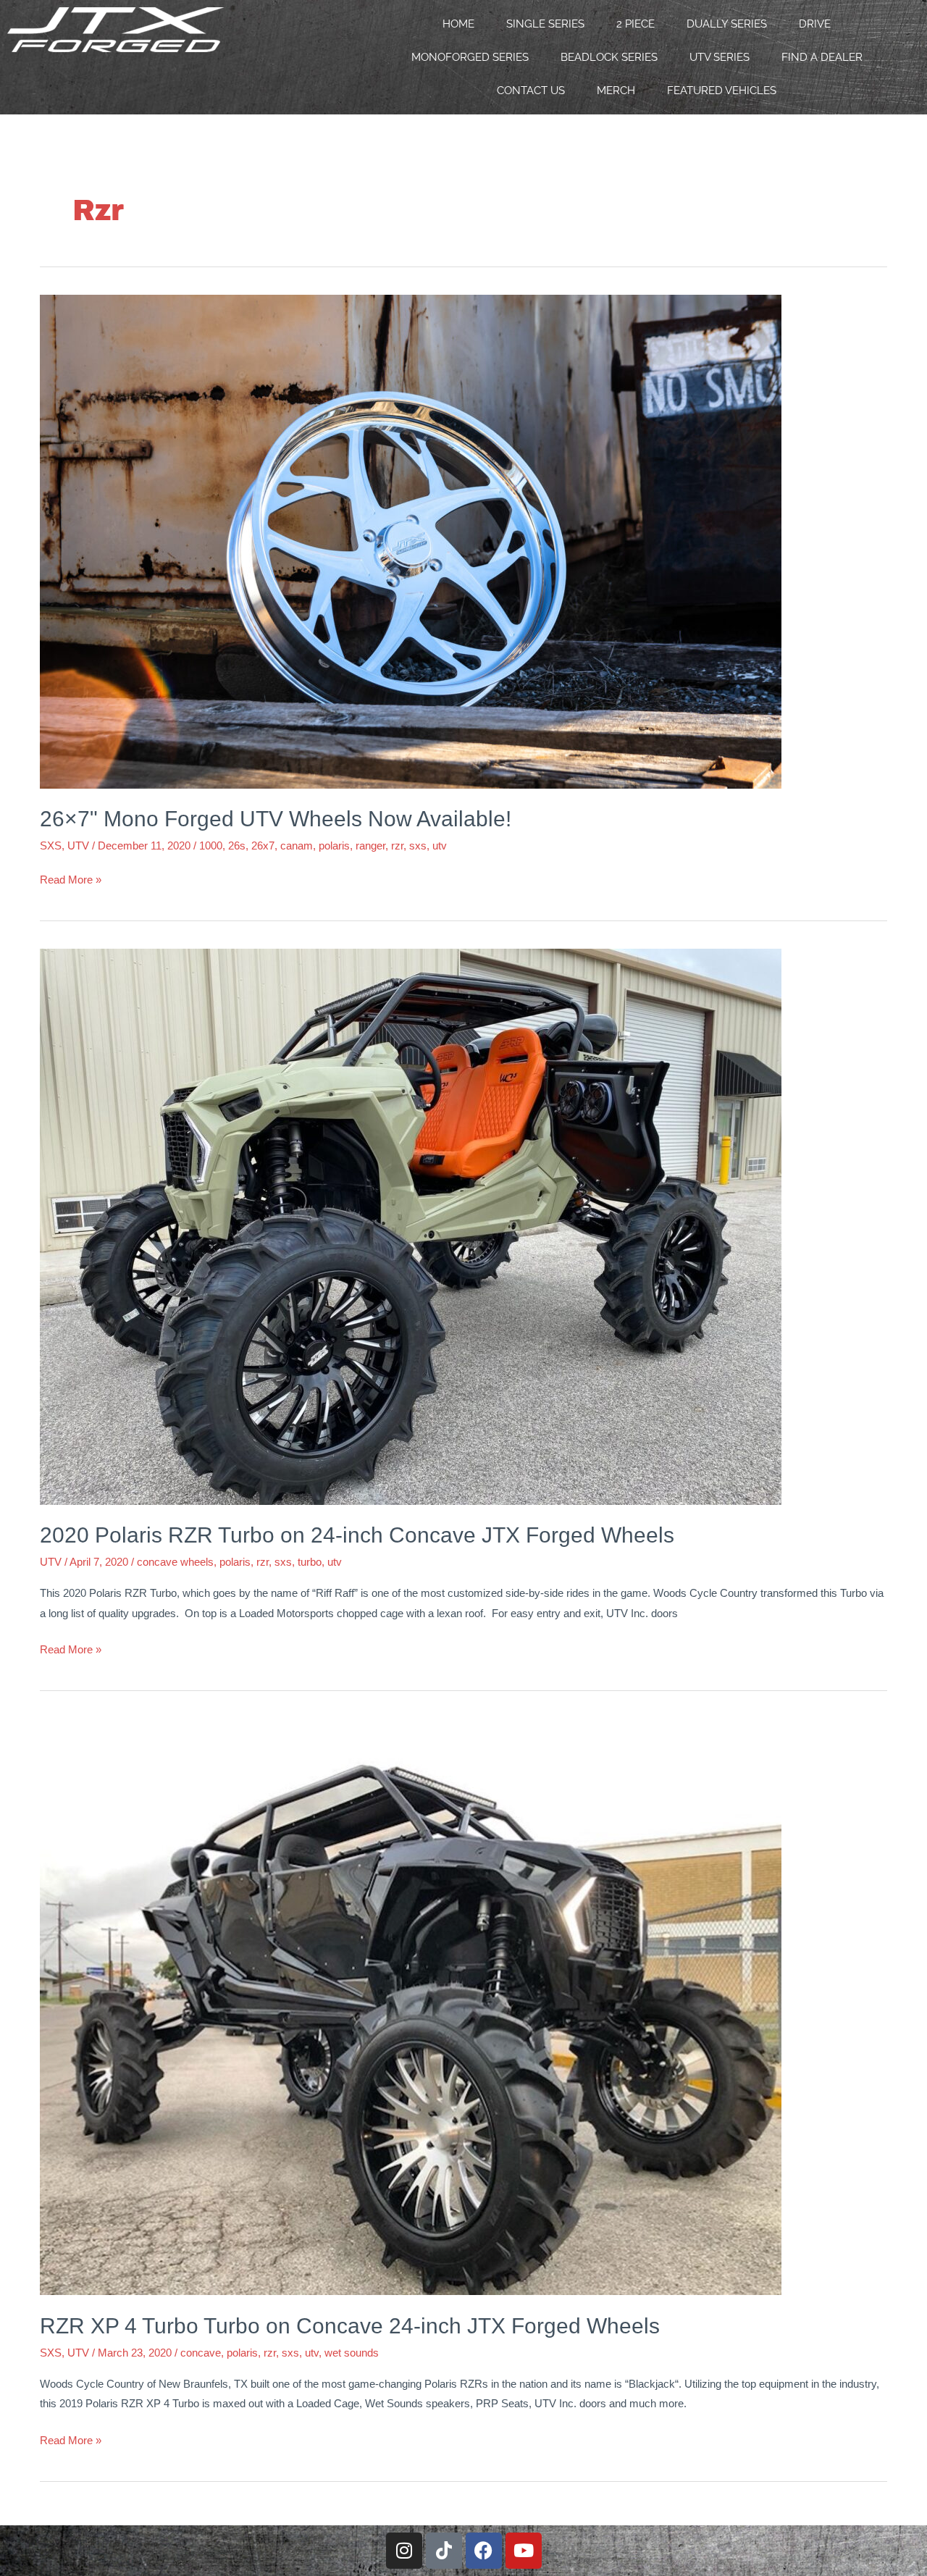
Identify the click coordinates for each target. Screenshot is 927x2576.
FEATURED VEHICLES (722, 91)
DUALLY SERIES (727, 24)
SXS (51, 846)
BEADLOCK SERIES (609, 57)
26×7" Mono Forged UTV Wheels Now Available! (276, 819)
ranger (370, 846)
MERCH (616, 91)
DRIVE (815, 24)
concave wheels (175, 1562)
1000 (211, 846)
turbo (310, 1562)
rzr (397, 846)
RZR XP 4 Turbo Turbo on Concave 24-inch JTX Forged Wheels (350, 2326)
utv (440, 846)
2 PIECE (636, 24)
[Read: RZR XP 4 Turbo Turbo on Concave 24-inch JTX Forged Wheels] (411, 2006)
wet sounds (352, 2353)
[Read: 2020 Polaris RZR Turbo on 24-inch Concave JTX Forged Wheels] (411, 1226)
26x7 (263, 846)
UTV (78, 846)
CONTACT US (531, 91)
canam (297, 846)
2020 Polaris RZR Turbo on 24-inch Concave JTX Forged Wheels (357, 1535)
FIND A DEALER (822, 57)
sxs (418, 846)
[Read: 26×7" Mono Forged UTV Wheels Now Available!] (411, 540)
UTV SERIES (720, 57)
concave (201, 2353)
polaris (334, 846)
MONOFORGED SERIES (470, 57)
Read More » (71, 878)
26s (237, 846)
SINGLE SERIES (545, 24)
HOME (458, 24)
